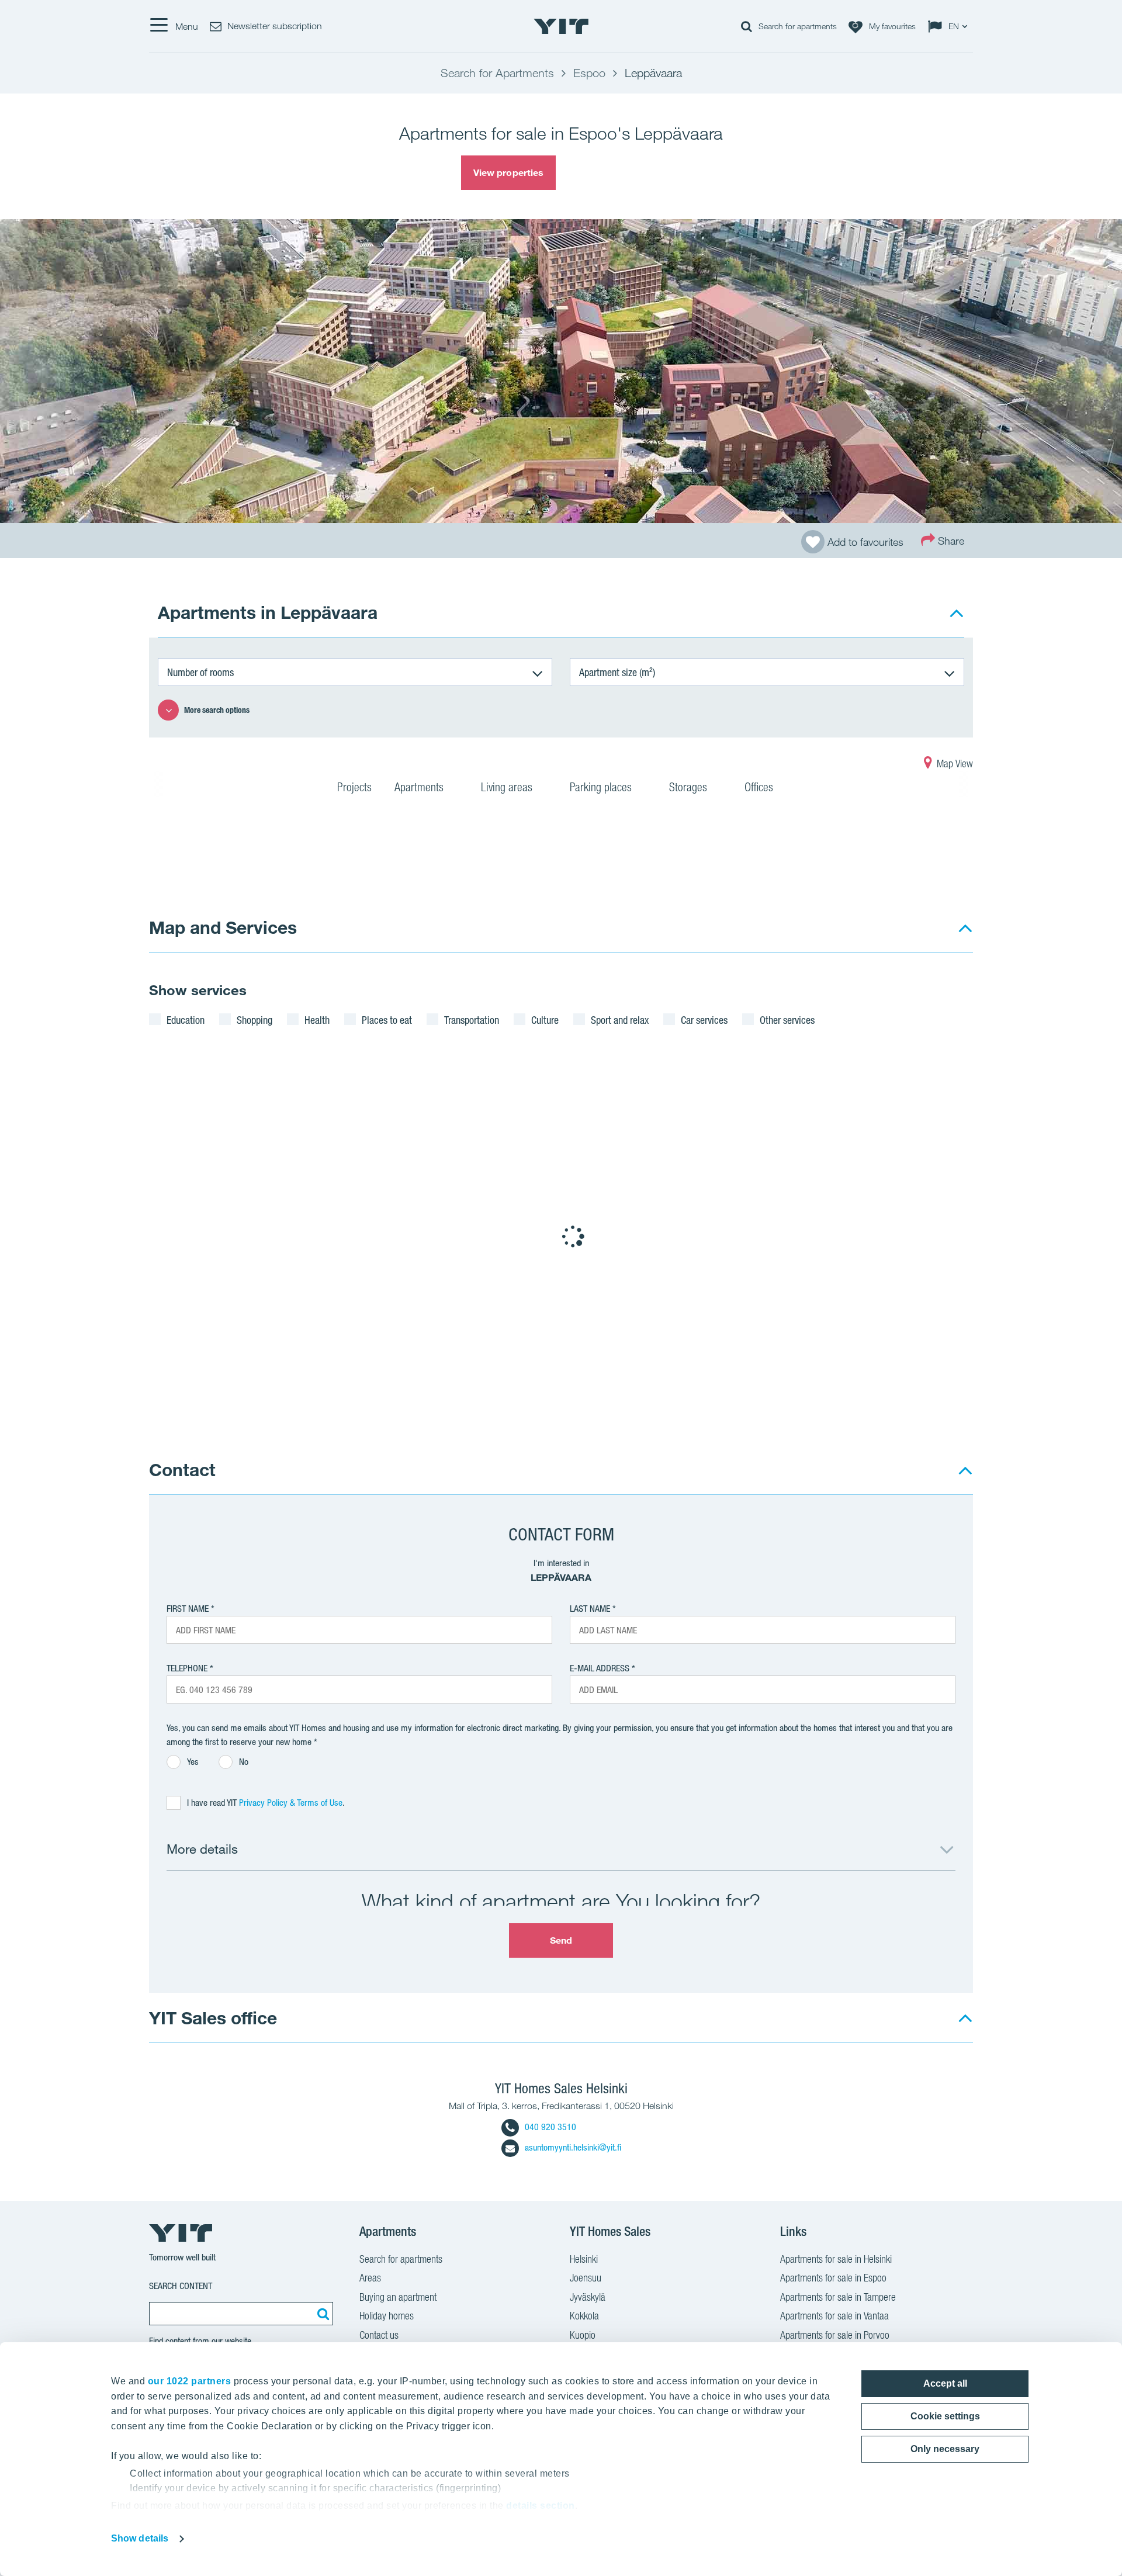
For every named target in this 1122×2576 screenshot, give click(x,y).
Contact (182, 1469)
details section (541, 2506)
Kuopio (583, 2335)
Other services (787, 1020)
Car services (704, 1020)
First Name (188, 1609)
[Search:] (321, 2314)
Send (561, 1940)
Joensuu (586, 2278)
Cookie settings (945, 2416)
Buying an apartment (398, 2297)
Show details (140, 2538)
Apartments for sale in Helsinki (836, 2259)
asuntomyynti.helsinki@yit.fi (573, 2147)
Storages (690, 787)
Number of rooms (200, 672)
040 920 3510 (550, 2127)
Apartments (420, 787)
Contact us (379, 2335)
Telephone (187, 1668)
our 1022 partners (190, 2381)
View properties (509, 172)
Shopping (254, 1020)
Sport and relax (620, 1020)
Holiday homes (387, 2316)
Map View (954, 764)
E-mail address (600, 1668)
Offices (760, 787)
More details (202, 1849)
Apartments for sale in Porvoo (835, 2335)
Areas (370, 2278)
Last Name (590, 1609)
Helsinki (584, 2259)
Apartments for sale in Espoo (833, 2278)
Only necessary (945, 2449)
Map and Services (223, 927)
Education (186, 1020)
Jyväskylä (588, 2297)
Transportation (472, 1020)
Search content (181, 2286)
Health (317, 1020)
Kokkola (584, 2316)
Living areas (508, 787)
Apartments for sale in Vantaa (834, 2316)
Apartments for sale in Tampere (838, 2297)
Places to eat (387, 1020)
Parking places (602, 787)
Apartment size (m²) (617, 672)
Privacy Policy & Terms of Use (291, 1803)
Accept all (945, 2383)
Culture (545, 1020)
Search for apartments (401, 2259)
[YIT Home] (561, 26)
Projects (354, 787)
